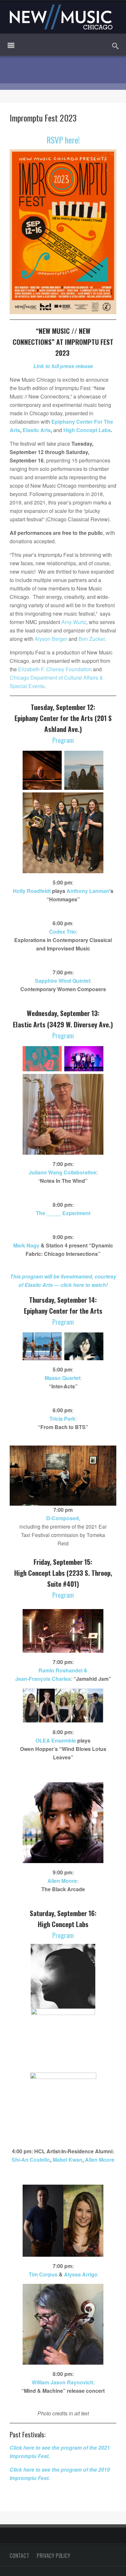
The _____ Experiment (63, 1213)
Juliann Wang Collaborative (63, 1172)
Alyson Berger (51, 639)
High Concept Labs (87, 430)
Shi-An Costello (31, 2160)
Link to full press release (63, 366)
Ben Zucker (92, 639)
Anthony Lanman (88, 891)
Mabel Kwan (68, 2160)
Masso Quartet (62, 1378)
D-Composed (63, 1518)
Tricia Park (62, 1419)
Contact (20, 2556)
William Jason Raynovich (63, 2382)
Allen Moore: (63, 1881)
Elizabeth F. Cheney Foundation (55, 669)
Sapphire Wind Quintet (63, 981)
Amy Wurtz (74, 622)
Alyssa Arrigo (81, 2274)
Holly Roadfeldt (32, 891)
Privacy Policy (53, 2556)
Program (63, 740)
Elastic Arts (37, 430)
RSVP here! (63, 140)
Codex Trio (63, 932)
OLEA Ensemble (56, 1740)
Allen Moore (100, 2160)
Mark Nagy (26, 1245)
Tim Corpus (43, 2274)
